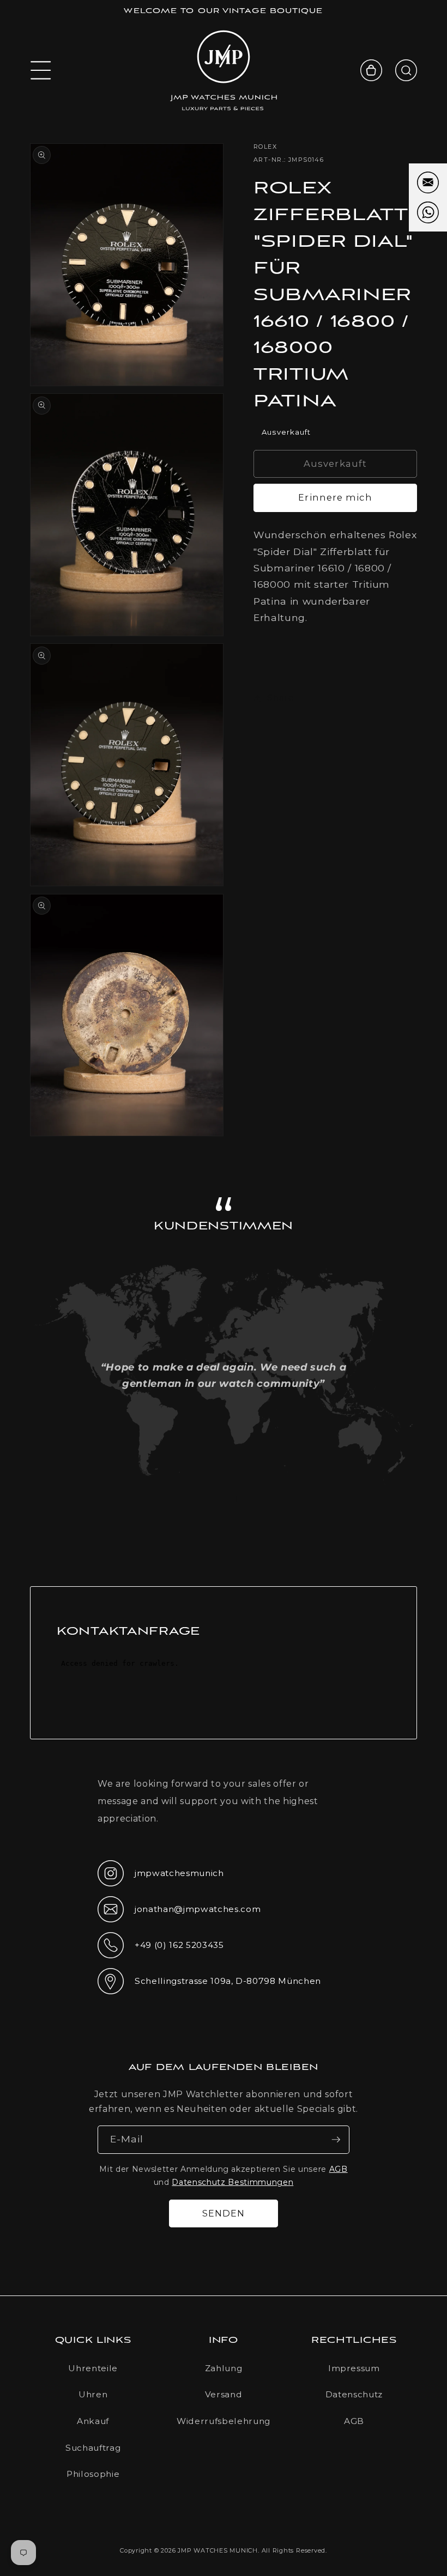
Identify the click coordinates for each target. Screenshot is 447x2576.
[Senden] (336, 2140)
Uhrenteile (93, 2368)
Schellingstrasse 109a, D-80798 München (209, 1984)
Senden (224, 2213)
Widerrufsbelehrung (224, 2421)
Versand (224, 2394)
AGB (339, 2169)
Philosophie (93, 2474)
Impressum (354, 2368)
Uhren (93, 2394)
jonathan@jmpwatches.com (179, 1918)
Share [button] (280, 698)
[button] (41, 70)
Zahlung (224, 2368)
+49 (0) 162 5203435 (161, 1948)
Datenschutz (354, 2394)
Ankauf (93, 2421)
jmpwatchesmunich (161, 1877)
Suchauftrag (93, 2448)
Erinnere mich (335, 497)
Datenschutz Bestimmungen (232, 2182)
